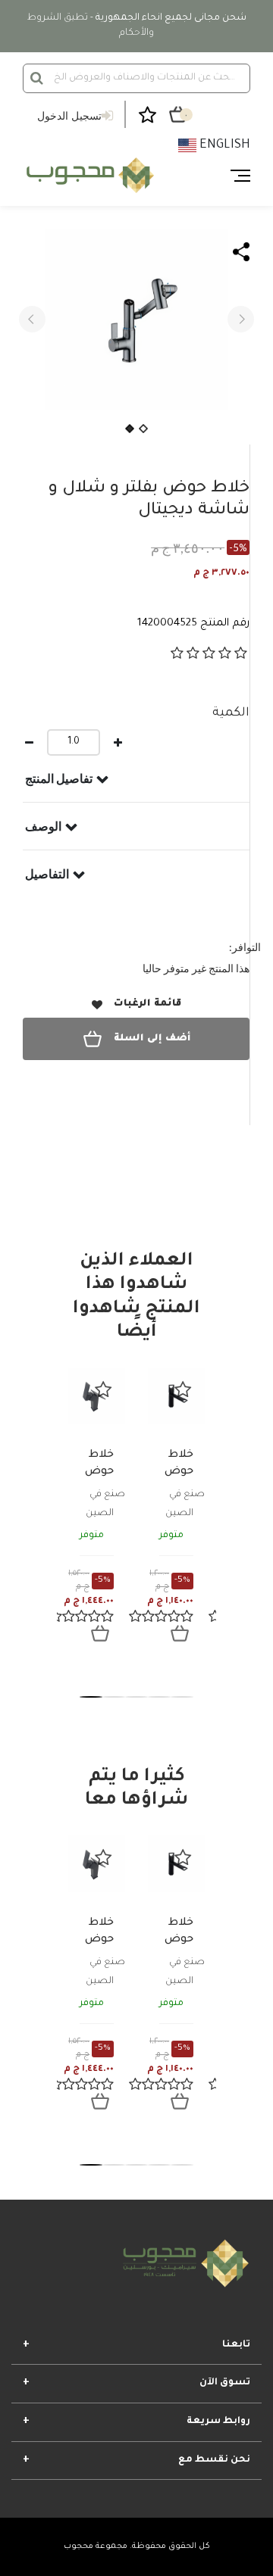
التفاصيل (47, 874)
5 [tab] (182, 1697)
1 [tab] (91, 1697)
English (223, 145)
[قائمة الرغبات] (103, 1389)
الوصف (43, 826)
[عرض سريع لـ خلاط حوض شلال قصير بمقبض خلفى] (100, 1633)
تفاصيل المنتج (59, 778)
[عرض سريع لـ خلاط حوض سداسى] (180, 1633)
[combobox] (136, 78)
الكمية (231, 713)
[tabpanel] (97, 1517)
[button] (32, 319)
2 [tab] (114, 1697)
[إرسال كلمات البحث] (37, 78)
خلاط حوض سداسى (172, 1472)
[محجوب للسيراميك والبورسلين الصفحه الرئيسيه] (88, 176)
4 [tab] (159, 1697)
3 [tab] (136, 1697)
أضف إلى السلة (152, 1039)
